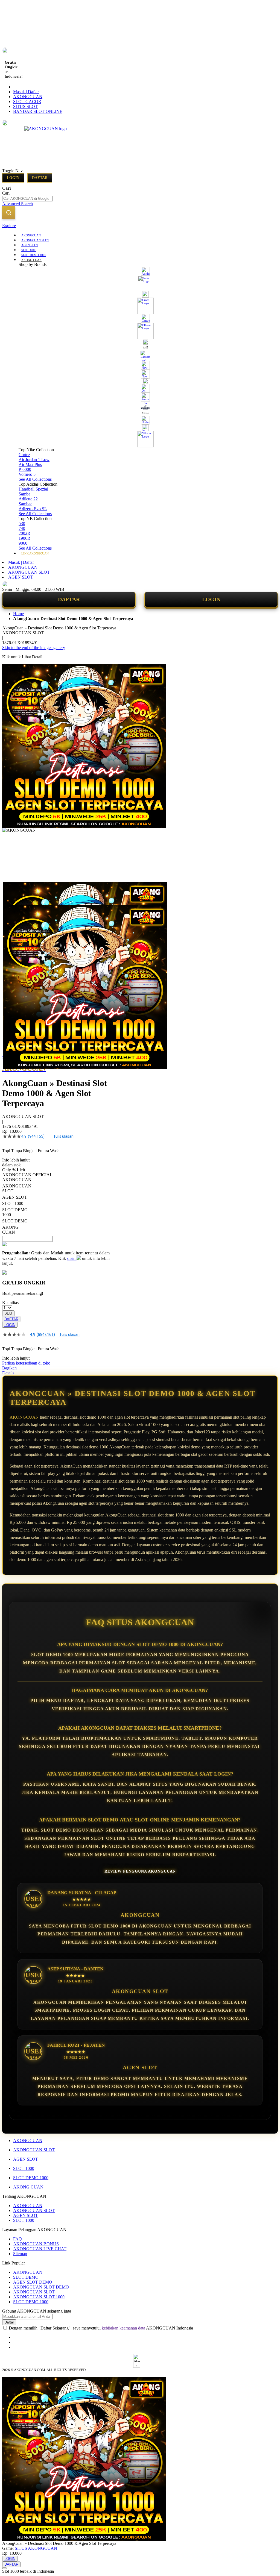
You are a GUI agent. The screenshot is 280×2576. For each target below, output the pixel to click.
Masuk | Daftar (26, 92)
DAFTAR (69, 599)
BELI (8, 1313)
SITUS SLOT (25, 106)
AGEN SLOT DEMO (33, 2282)
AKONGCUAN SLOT (29, 572)
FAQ (17, 2239)
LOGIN (211, 599)
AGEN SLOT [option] (15, 1197)
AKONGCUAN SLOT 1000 (39, 2297)
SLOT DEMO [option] (15, 1221)
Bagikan (9, 1368)
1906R (24, 538)
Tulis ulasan (63, 1136)
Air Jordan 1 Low (34, 460)
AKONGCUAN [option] (17, 1180)
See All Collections (35, 479)
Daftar (40, 178)
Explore (9, 226)
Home (18, 614)
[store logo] (47, 171)
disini (72, 1258)
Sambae (25, 504)
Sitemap (20, 2254)
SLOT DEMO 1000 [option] (15, 1212)
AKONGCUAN (28, 97)
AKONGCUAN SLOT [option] (17, 1188)
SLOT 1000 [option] (13, 1203)
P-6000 (25, 469)
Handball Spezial (33, 489)
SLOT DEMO (26, 2277)
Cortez (24, 455)
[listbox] (56, 1206)
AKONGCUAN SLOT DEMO (41, 2287)
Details (8, 1373)
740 (22, 528)
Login (13, 178)
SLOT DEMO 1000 (31, 2178)
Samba (24, 494)
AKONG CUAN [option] (10, 1230)
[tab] (140, 226)
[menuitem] (31, 235)
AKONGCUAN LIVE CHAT (40, 2249)
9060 (23, 543)
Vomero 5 (27, 474)
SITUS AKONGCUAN (36, 2548)
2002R (24, 533)
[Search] (9, 213)
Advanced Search (17, 204)
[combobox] (27, 199)
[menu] (140, 394)
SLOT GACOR (27, 102)
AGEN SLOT (21, 577)
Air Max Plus (30, 464)
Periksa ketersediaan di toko (26, 1363)
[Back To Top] (4, 2568)
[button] (14, 893)
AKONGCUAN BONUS (36, 2244)
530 (22, 523)
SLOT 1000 (24, 2168)
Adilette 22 (28, 499)
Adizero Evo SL (33, 509)
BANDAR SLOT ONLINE (38, 111)
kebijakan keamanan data (123, 2328)
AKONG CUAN (28, 2187)
